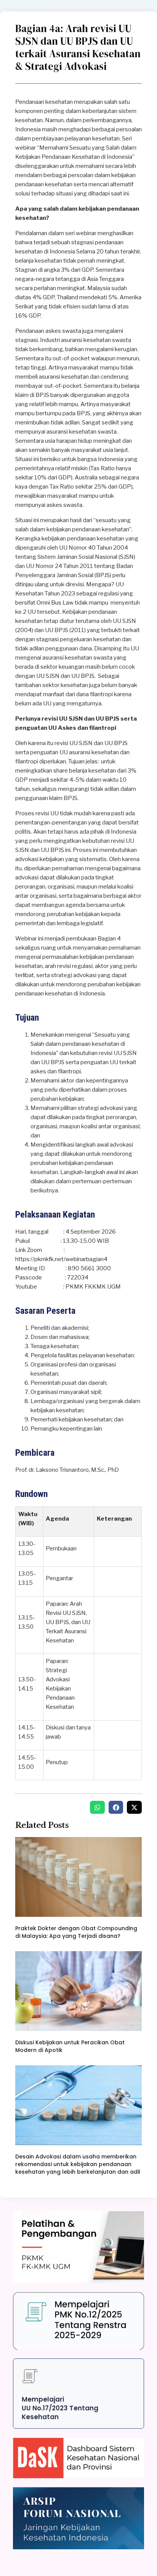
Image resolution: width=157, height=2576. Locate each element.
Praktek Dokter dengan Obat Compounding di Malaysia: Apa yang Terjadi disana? (76, 1932)
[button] (97, 1807)
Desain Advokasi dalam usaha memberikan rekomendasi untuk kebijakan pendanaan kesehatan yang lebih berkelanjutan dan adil (78, 2164)
